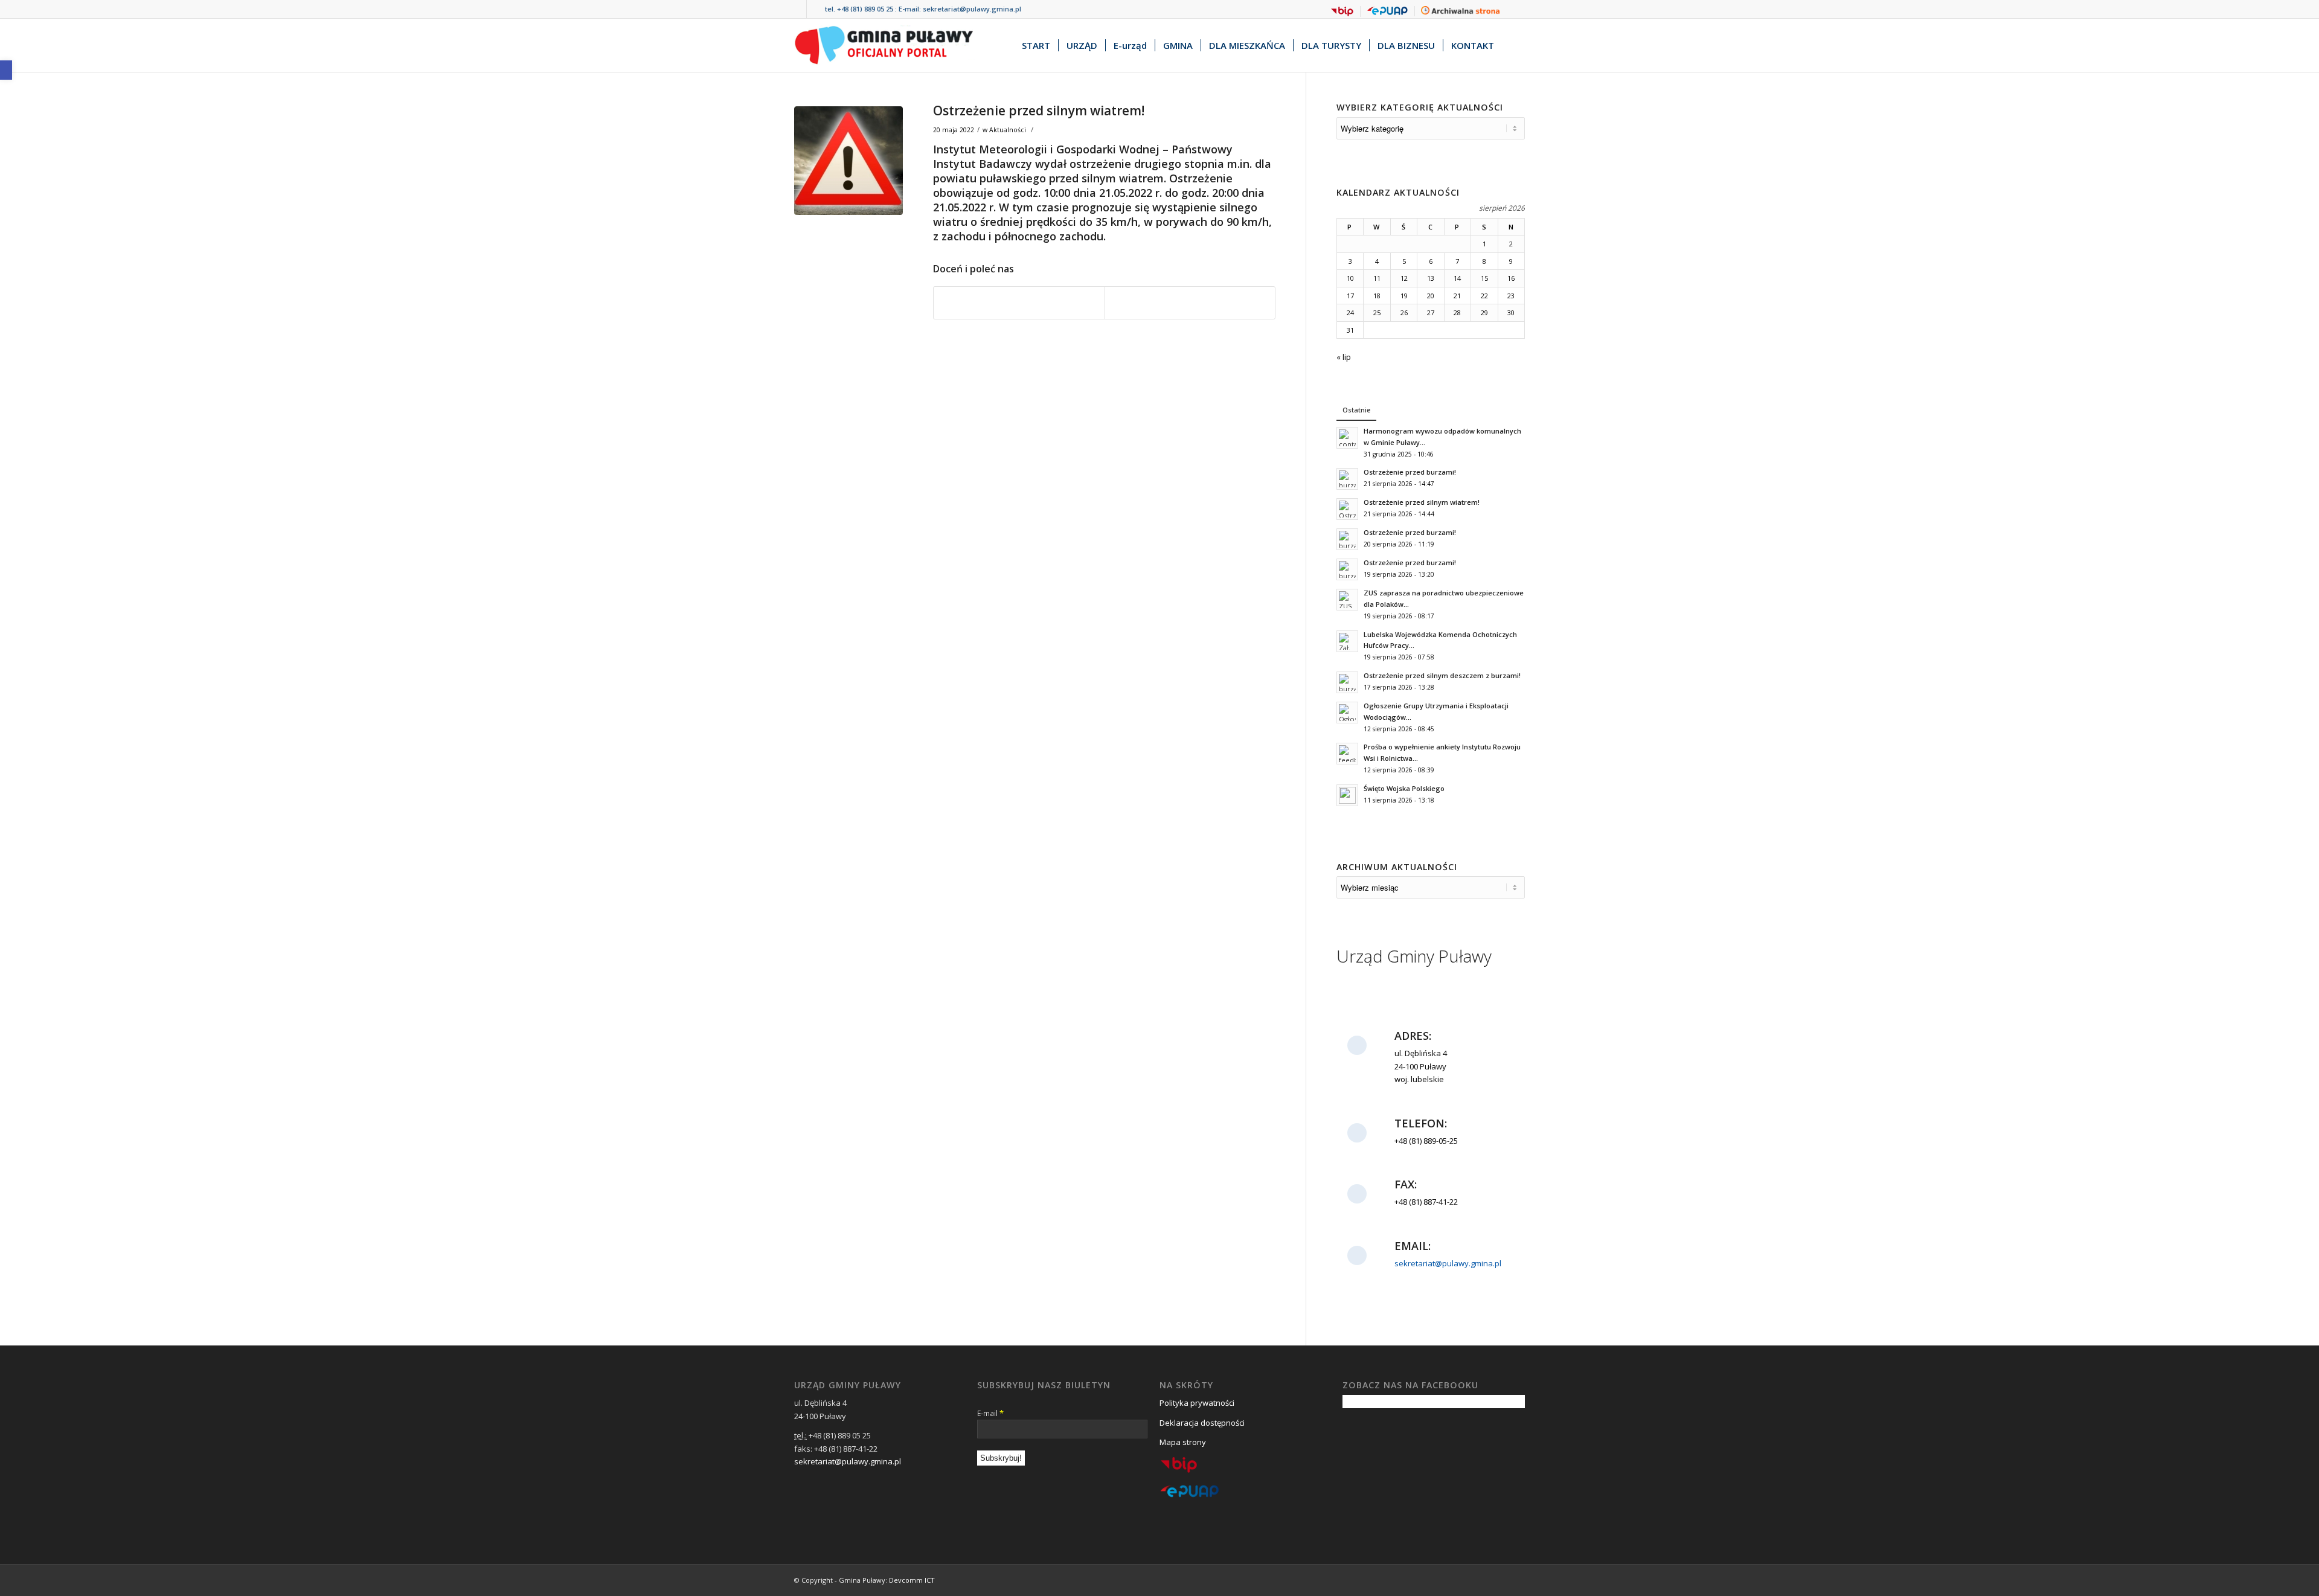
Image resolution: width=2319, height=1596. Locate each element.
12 (1404, 278)
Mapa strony (1183, 1442)
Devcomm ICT (912, 1580)
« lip (1344, 357)
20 (1431, 296)
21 (1457, 296)
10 (1350, 278)
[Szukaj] (1513, 45)
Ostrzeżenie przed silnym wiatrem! (1039, 111)
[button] (6, 70)
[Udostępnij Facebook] (1019, 303)
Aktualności (1008, 130)
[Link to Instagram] (816, 9)
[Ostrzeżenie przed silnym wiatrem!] (848, 161)
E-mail (990, 1413)
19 (1404, 296)
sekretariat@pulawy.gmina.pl (972, 9)
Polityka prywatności (1197, 1403)
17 (1350, 296)
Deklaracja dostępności (1202, 1423)
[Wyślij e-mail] (1190, 303)
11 (1377, 278)
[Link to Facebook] (797, 9)
